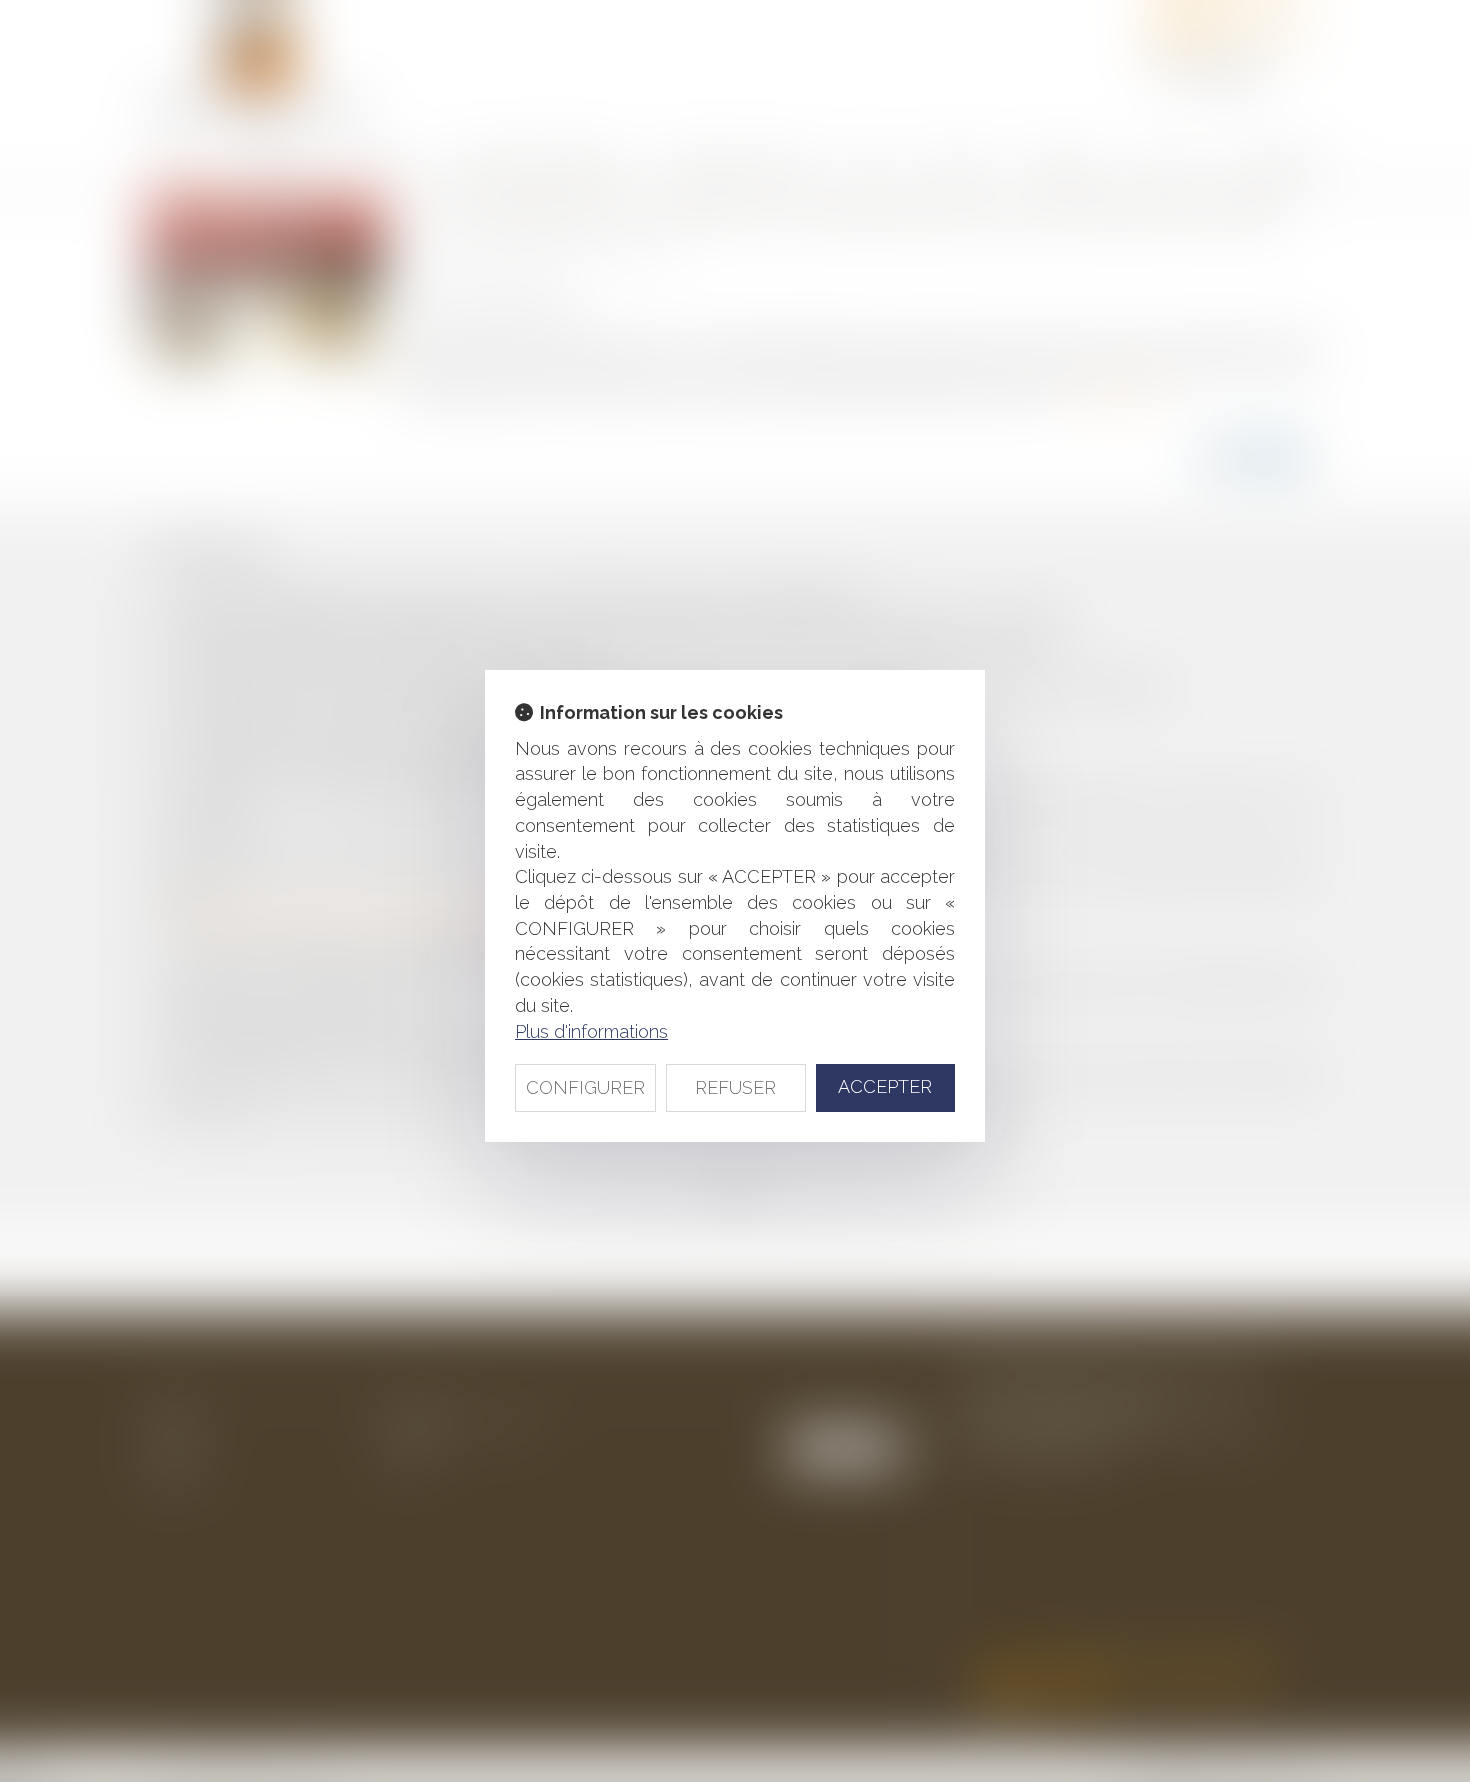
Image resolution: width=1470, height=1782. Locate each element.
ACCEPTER (885, 1086)
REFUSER (735, 1087)
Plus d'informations (591, 1031)
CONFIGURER (585, 1087)
